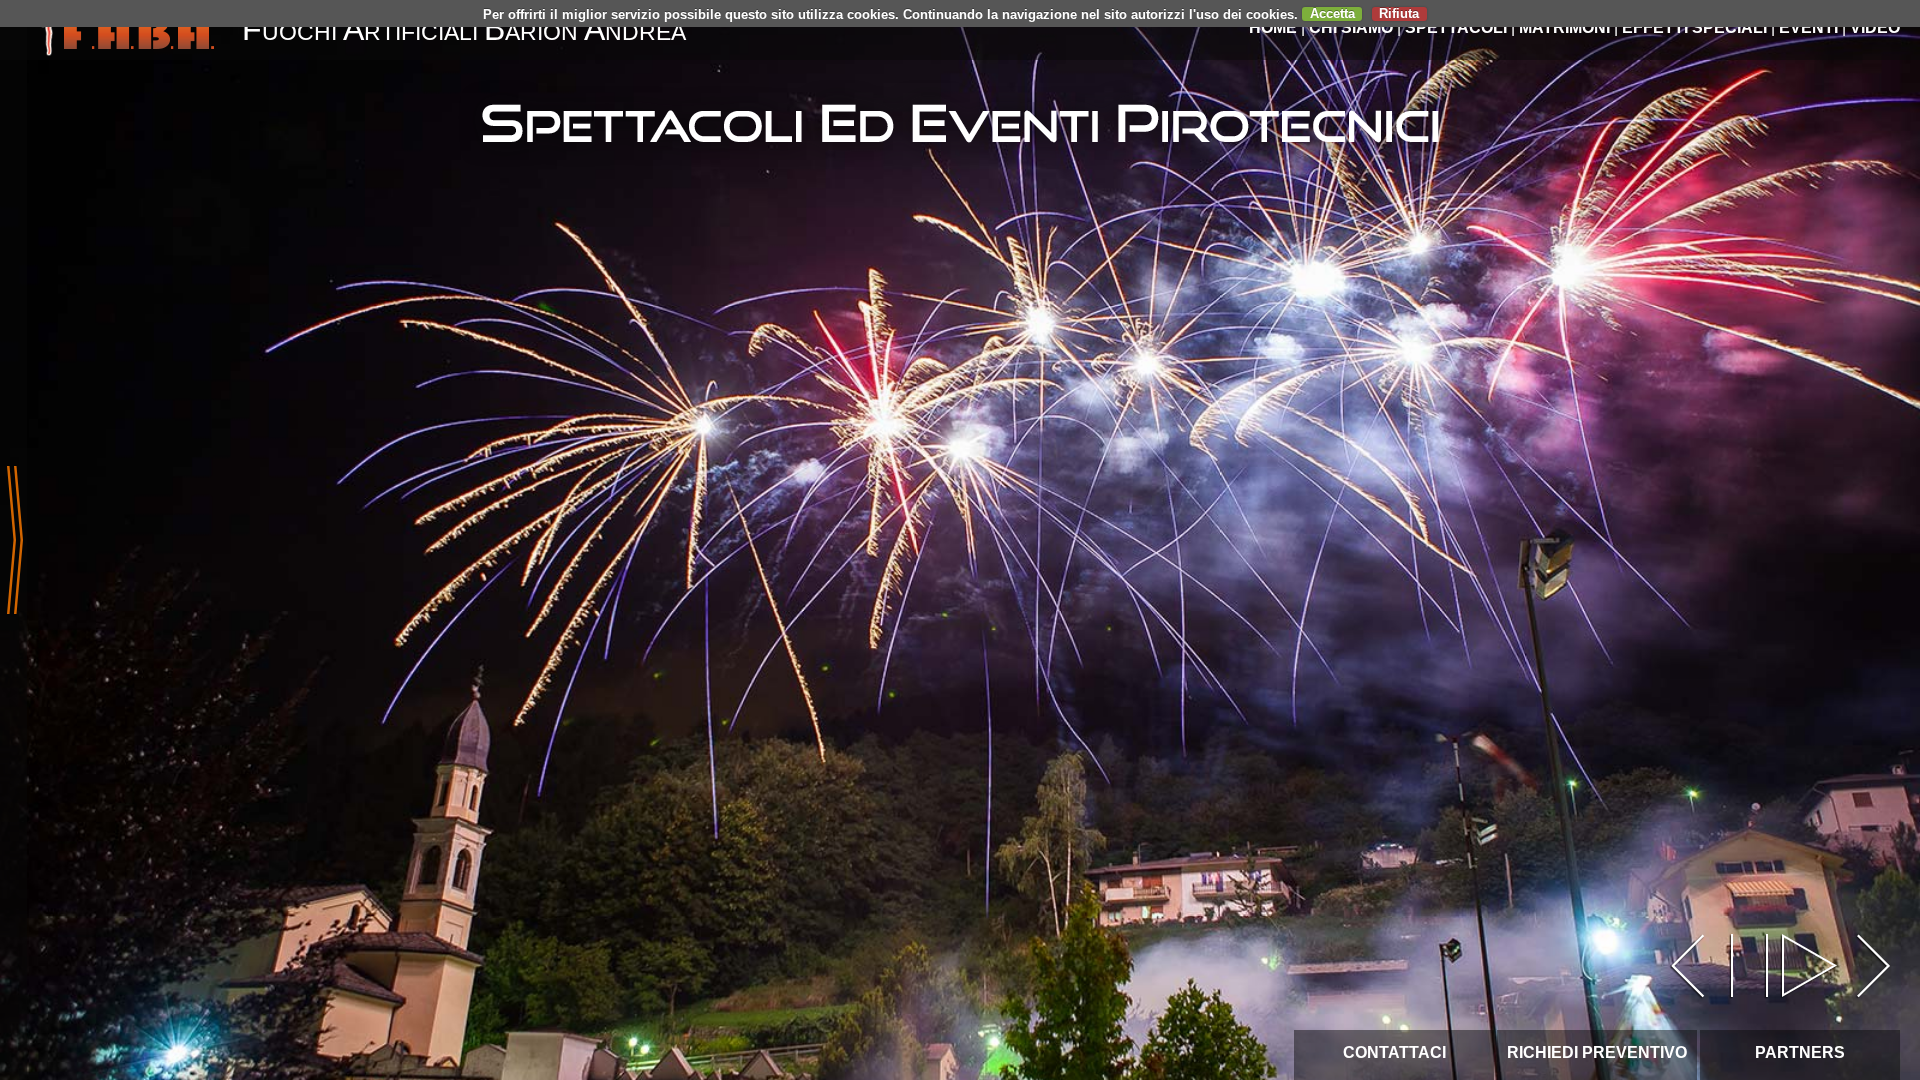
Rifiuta (1399, 14)
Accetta (1332, 14)
